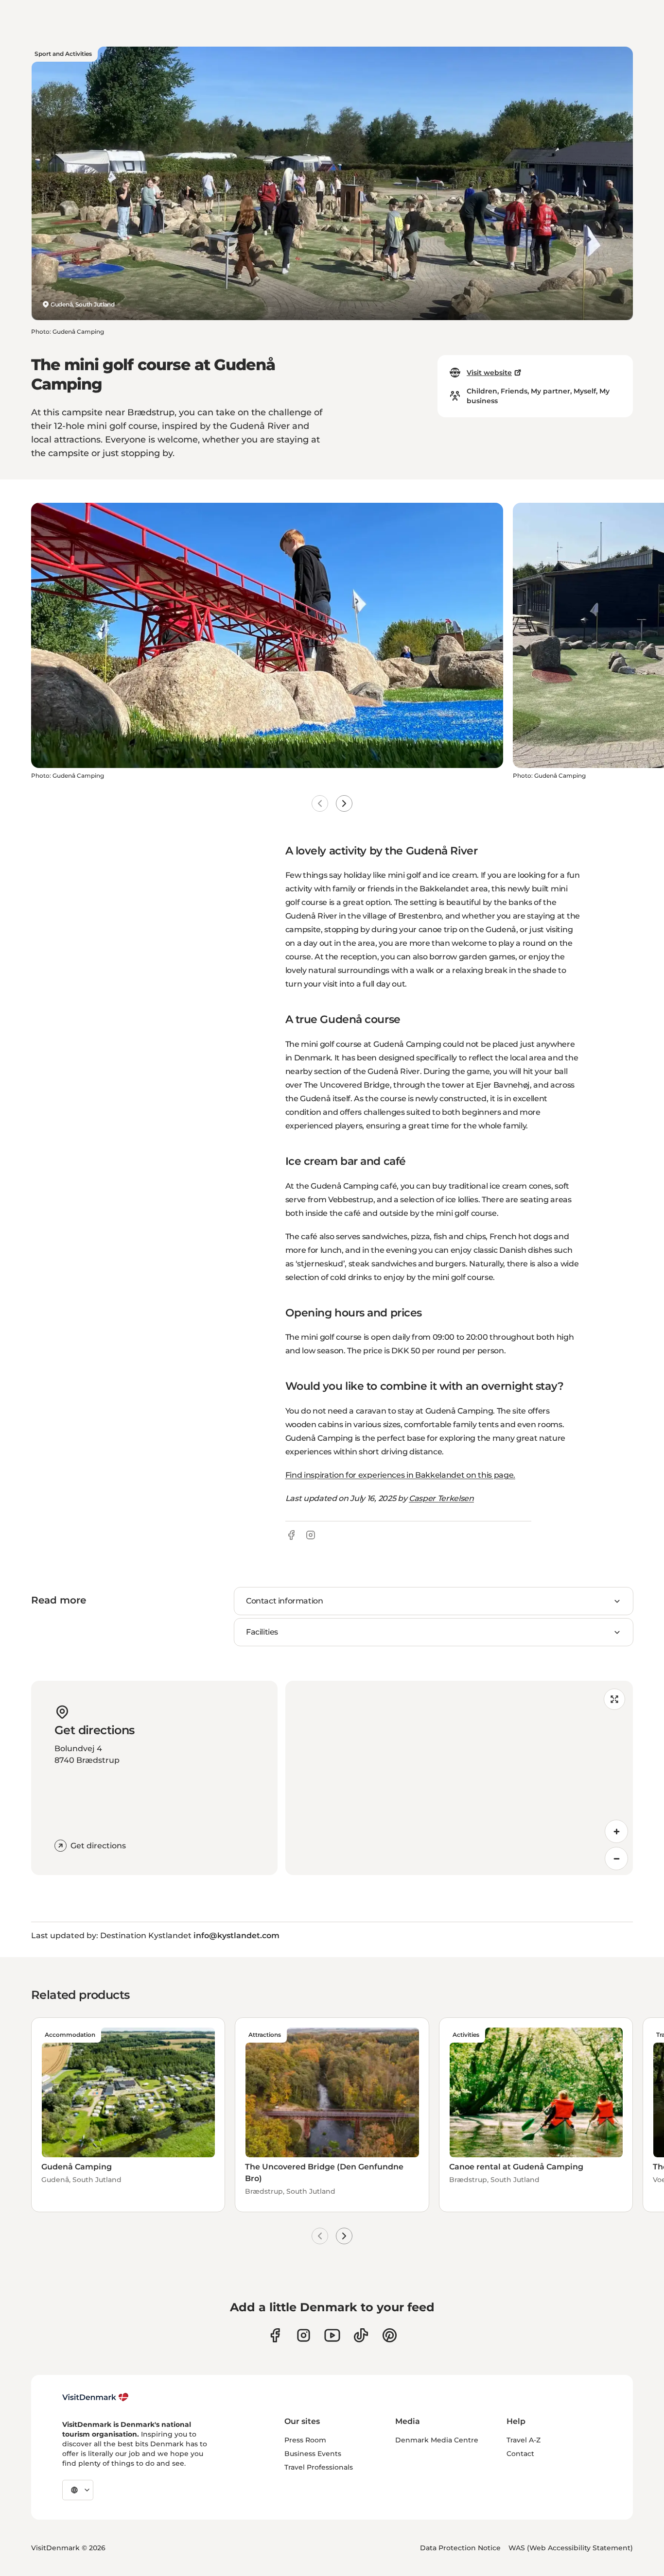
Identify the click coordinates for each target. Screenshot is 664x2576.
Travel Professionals (319, 2467)
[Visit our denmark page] (275, 2335)
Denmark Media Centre (437, 2440)
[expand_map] (614, 1699)
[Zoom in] (616, 1831)
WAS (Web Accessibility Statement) (571, 2548)
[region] (459, 1778)
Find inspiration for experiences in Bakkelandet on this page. (400, 1475)
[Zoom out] (616, 1859)
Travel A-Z (524, 2440)
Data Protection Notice (460, 2548)
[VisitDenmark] (96, 2397)
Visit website (489, 373)
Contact (520, 2454)
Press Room (305, 2440)
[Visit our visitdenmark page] (332, 2335)
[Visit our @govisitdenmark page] (361, 2335)
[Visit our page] (304, 2335)
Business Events (313, 2454)
